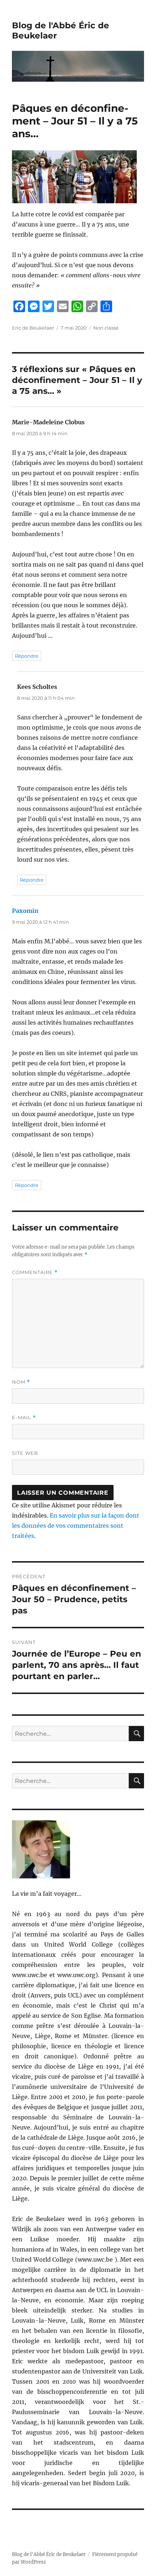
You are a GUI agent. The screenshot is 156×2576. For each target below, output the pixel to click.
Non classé (106, 328)
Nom (21, 1382)
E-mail (24, 1418)
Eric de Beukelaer (33, 328)
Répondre (27, 656)
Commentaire (35, 1272)
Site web (25, 1453)
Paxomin (25, 911)
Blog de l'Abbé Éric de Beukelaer (49, 2554)
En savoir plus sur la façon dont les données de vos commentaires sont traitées (76, 1526)
